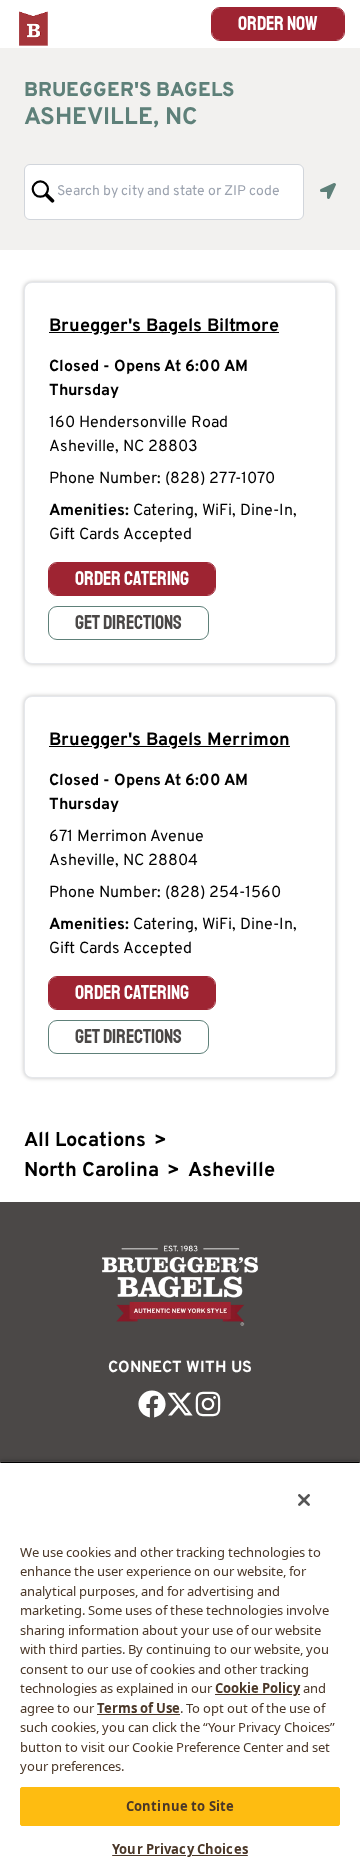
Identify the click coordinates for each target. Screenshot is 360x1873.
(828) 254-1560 (223, 893)
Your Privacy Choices (180, 1849)
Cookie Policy (257, 1688)
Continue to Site (180, 1806)
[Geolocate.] (328, 191)
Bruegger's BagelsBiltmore (164, 326)
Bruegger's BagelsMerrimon (169, 740)
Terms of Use (138, 1708)
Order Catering (132, 578)
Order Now (278, 23)
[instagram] (208, 1404)
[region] (180, 1667)
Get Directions (128, 622)
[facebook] (152, 1404)
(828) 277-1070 (220, 479)
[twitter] (180, 1404)
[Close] (304, 1500)
